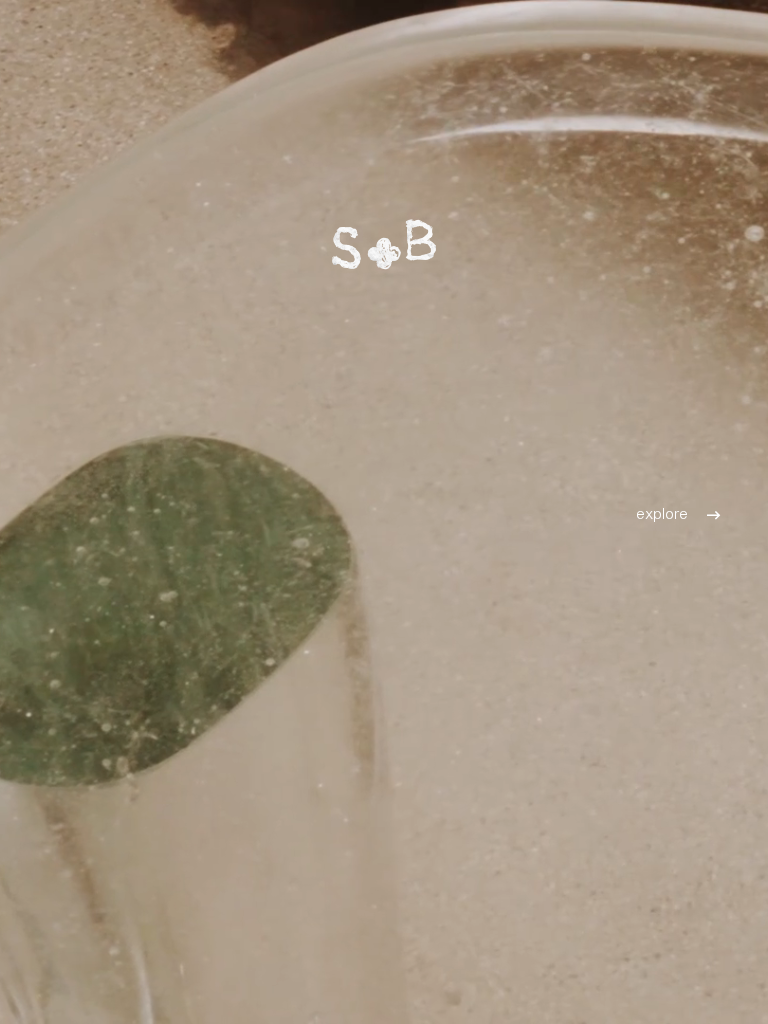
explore (662, 511)
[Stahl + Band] (384, 244)
